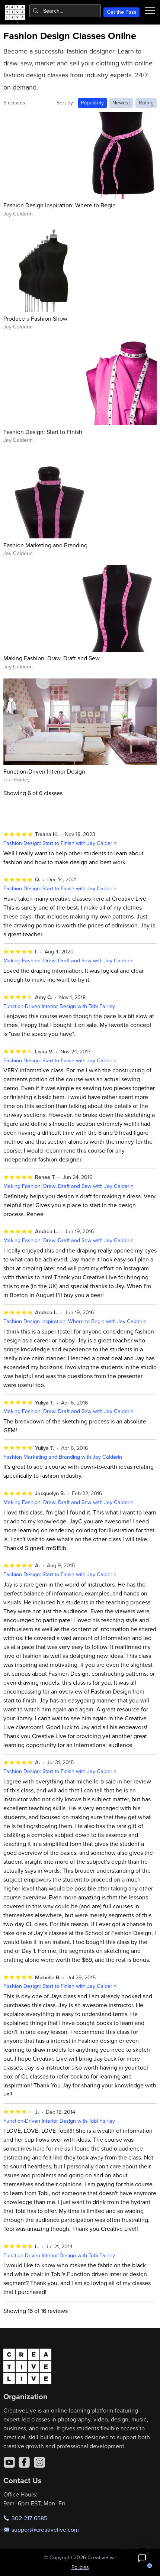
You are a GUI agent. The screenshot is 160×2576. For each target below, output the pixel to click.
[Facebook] (24, 2462)
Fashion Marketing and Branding (45, 545)
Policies (80, 2567)
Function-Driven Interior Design (44, 771)
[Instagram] (39, 2462)
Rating (146, 103)
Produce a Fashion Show (35, 318)
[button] (142, 2558)
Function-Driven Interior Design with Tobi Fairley (59, 1006)
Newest (121, 103)
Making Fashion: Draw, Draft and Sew (52, 658)
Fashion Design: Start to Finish (43, 432)
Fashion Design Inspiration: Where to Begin (60, 205)
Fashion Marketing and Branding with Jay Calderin (63, 1457)
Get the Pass (122, 12)
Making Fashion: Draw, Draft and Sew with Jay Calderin (68, 960)
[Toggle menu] (150, 11)
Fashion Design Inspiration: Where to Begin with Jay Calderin (75, 1321)
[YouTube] (9, 2462)
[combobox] (65, 11)
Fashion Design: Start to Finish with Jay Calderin (60, 843)
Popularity (92, 103)
